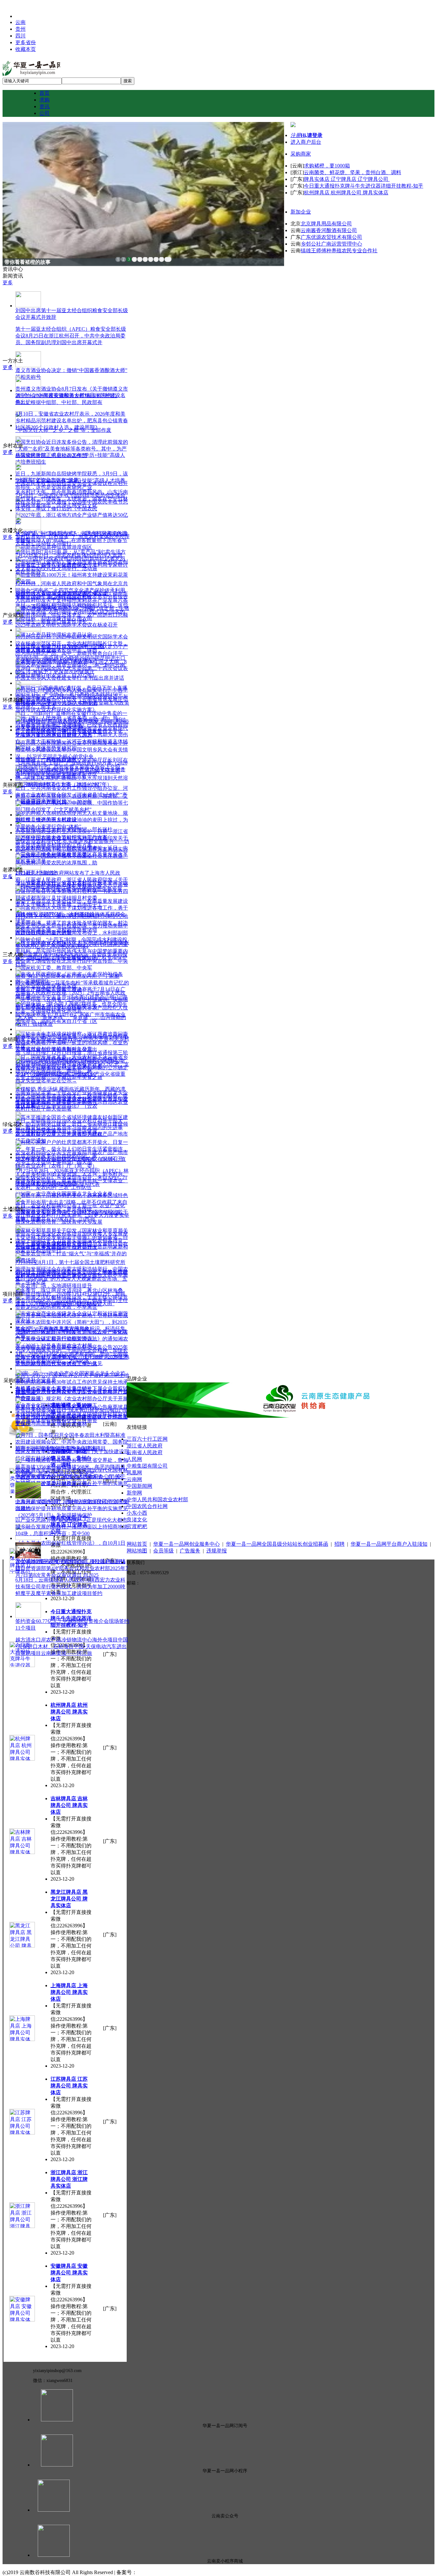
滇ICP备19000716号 (159, 2572)
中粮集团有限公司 (147, 1466)
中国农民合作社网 (147, 1506)
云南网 (134, 1479)
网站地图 (137, 1551)
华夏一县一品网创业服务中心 (187, 1544)
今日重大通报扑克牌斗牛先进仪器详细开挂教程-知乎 (364, 186)
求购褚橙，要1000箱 (327, 166)
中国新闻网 (139, 1486)
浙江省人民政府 (145, 1446)
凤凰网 (134, 1473)
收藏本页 (26, 49)
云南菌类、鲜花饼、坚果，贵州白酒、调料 (353, 172)
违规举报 (217, 1551)
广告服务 (190, 1551)
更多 (8, 283)
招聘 (339, 1544)
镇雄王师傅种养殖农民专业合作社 (339, 251)
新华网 (134, 1493)
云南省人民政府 (145, 1452)
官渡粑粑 (137, 1526)
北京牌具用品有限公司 (326, 224)
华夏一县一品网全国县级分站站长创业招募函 (277, 1544)
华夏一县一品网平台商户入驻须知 (389, 1544)
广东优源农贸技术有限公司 (331, 237)
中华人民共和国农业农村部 (157, 1499)
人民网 (134, 1459)
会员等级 (163, 1551)
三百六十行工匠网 (147, 1439)
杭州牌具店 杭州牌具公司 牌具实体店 (346, 193)
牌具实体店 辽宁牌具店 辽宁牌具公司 (347, 179)
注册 (296, 135)
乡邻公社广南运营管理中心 (331, 244)
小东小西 (137, 1513)
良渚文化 (137, 1520)
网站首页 (137, 1544)
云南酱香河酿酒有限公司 (329, 230)
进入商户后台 (306, 142)
